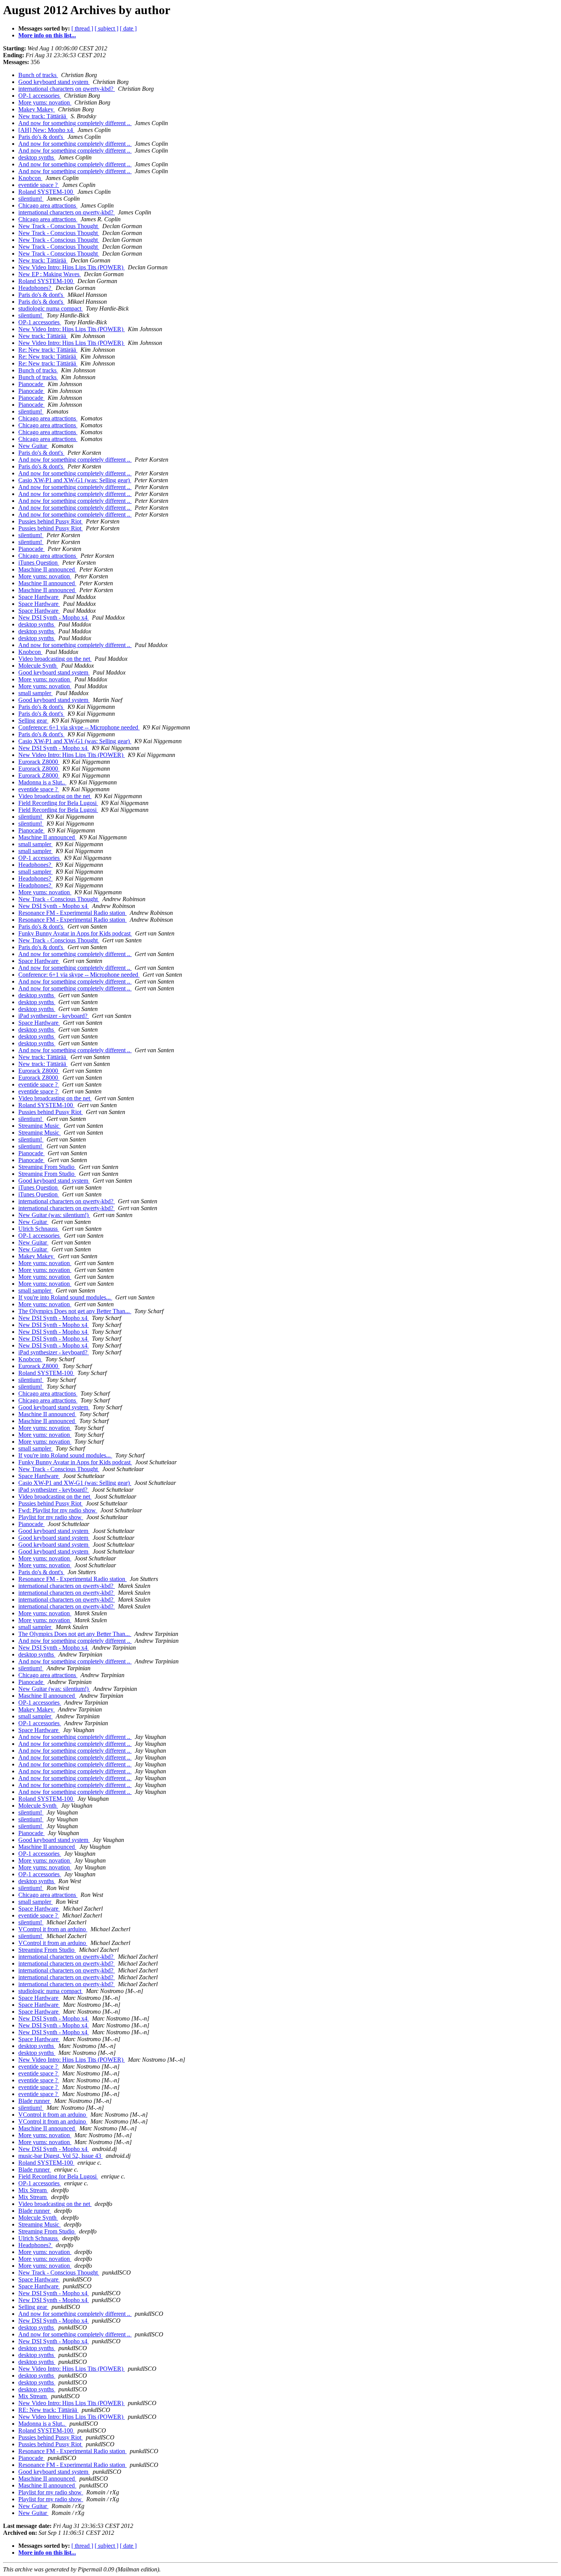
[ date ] (128, 28)
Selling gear (33, 720)
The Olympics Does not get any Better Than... (75, 1311)
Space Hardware (39, 597)
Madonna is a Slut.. (42, 782)
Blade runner (35, 2101)
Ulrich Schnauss (39, 1229)
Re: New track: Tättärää (48, 350)
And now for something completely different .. (75, 123)
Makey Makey (37, 109)
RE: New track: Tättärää (48, 2410)
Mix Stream (33, 2190)
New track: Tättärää (43, 116)
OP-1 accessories (40, 96)
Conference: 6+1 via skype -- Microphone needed (79, 727)
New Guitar (33, 446)
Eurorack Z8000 (39, 762)
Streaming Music (39, 1126)
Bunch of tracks (38, 75)
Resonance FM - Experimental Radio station (73, 913)
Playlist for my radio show (51, 1517)
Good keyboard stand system (54, 82)
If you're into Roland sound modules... (65, 1297)
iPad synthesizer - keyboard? (54, 1016)
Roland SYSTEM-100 (46, 192)
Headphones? (35, 288)
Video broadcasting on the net (55, 659)
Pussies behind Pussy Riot (51, 521)
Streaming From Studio (47, 1167)
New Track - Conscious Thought (59, 226)
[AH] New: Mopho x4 (46, 130)
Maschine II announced (47, 569)
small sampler (35, 693)
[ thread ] (82, 28)
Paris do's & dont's (41, 137)
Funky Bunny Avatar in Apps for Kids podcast (75, 933)
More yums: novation (45, 102)
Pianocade (31, 384)
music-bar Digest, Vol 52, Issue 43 (60, 2156)
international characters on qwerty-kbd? (67, 89)
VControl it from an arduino (53, 1929)
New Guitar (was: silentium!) (54, 1215)
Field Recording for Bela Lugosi (58, 803)
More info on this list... (47, 35)
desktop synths (37, 157)
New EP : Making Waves (50, 274)
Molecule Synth (38, 666)
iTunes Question (39, 563)
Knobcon (30, 178)
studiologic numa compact (51, 308)
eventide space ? (39, 185)
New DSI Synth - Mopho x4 (54, 617)
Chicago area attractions (48, 205)
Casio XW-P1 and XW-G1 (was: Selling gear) (75, 480)
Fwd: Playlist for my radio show (58, 1510)
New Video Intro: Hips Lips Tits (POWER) (72, 267)
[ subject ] (106, 28)
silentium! (31, 199)
